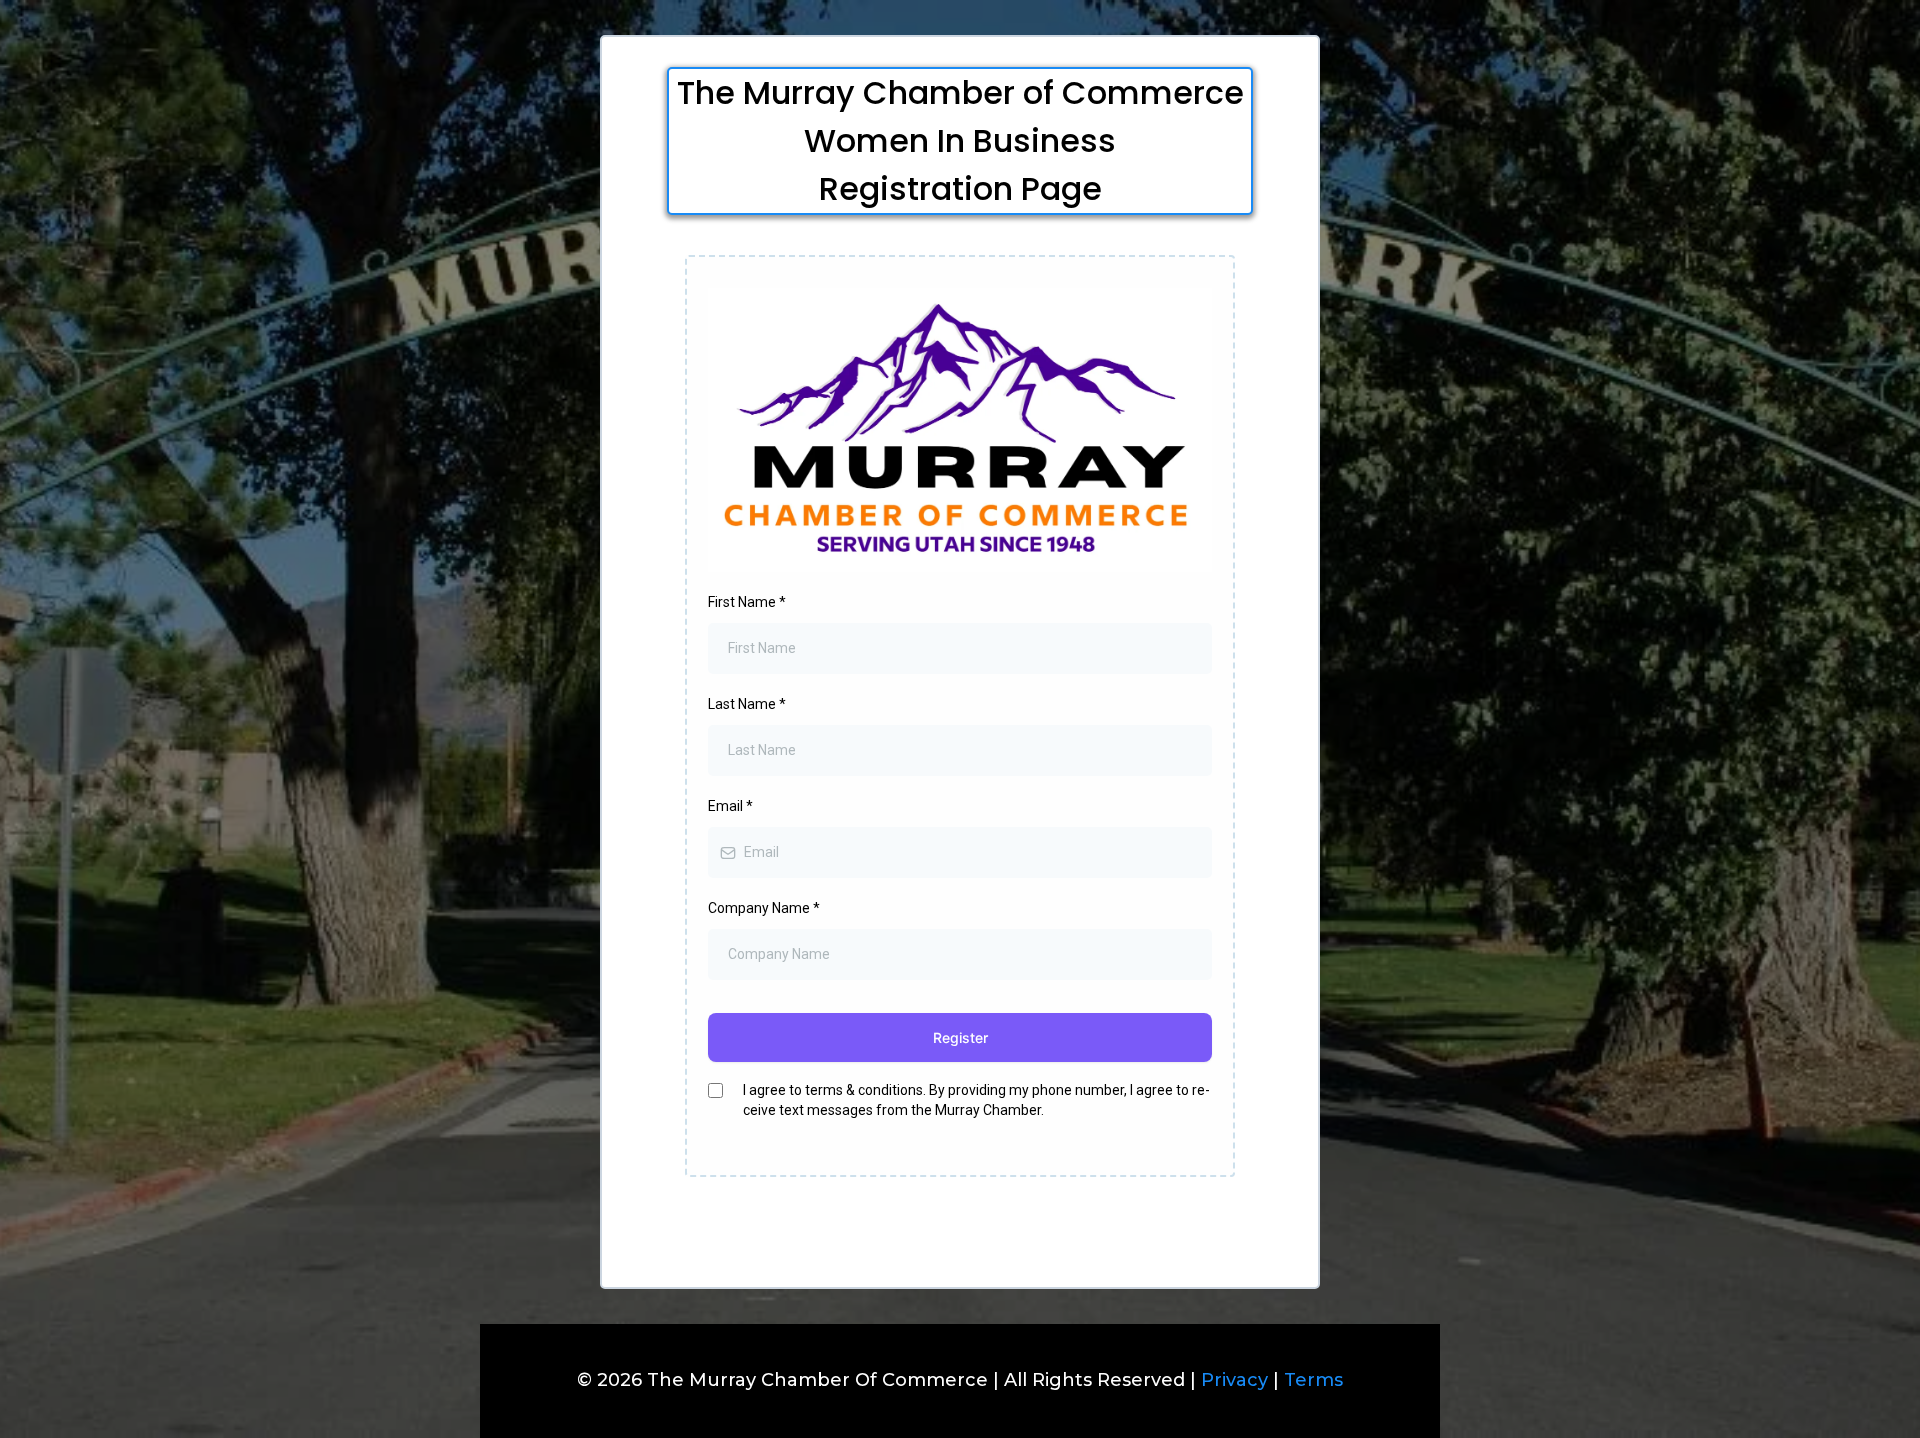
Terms (1313, 1380)
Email (730, 806)
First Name (747, 602)
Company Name (764, 908)
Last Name (747, 704)
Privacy (1232, 1380)
